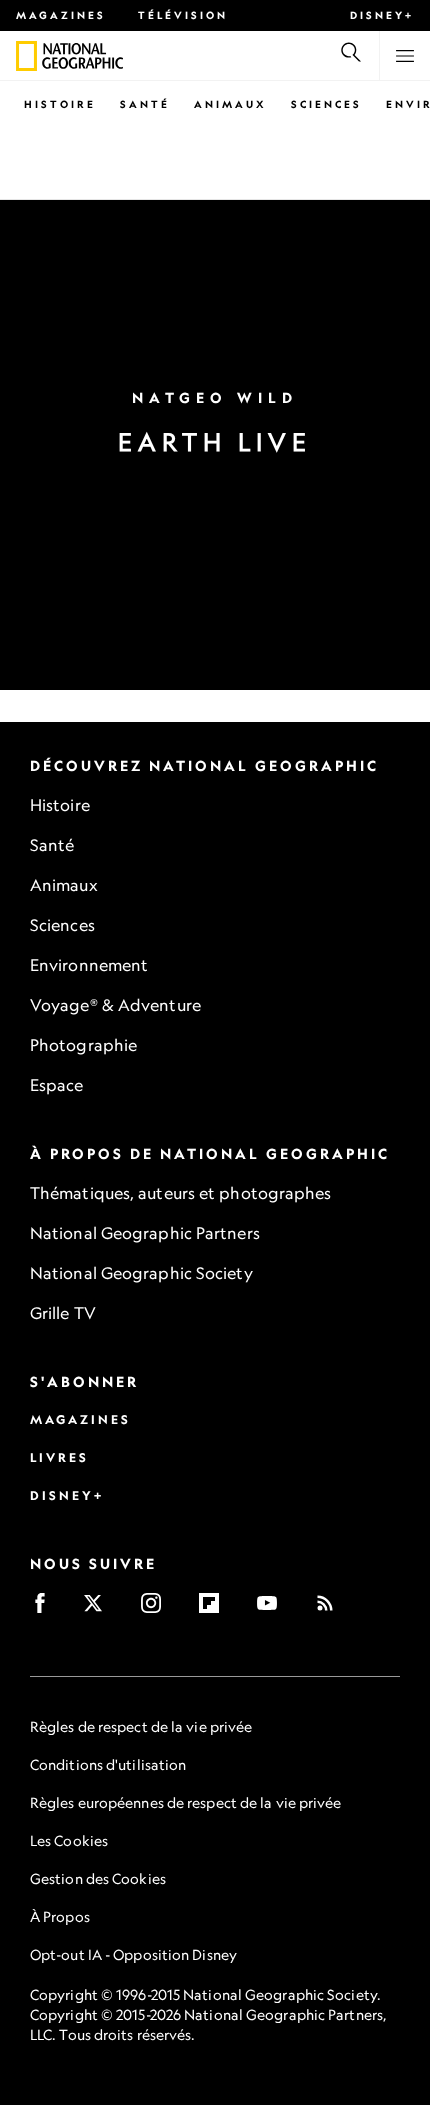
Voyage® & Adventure (115, 1005)
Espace (57, 1085)
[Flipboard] (215, 1609)
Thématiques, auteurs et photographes (181, 1193)
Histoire (60, 104)
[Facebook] (46, 1609)
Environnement (89, 965)
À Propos (60, 1916)
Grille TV (63, 1313)
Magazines (61, 15)
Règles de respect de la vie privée (141, 1726)
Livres (59, 1457)
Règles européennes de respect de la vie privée (186, 1802)
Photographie (83, 1045)
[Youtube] (273, 1609)
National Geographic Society (141, 1273)
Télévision (183, 15)
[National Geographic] (26, 56)
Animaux (230, 104)
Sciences (326, 104)
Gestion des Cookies (98, 1878)
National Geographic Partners (145, 1233)
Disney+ (382, 15)
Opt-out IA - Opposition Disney (133, 1954)
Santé (145, 104)
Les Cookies (69, 1840)
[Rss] (331, 1609)
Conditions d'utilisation (108, 1764)
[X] (99, 1609)
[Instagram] (157, 1609)
